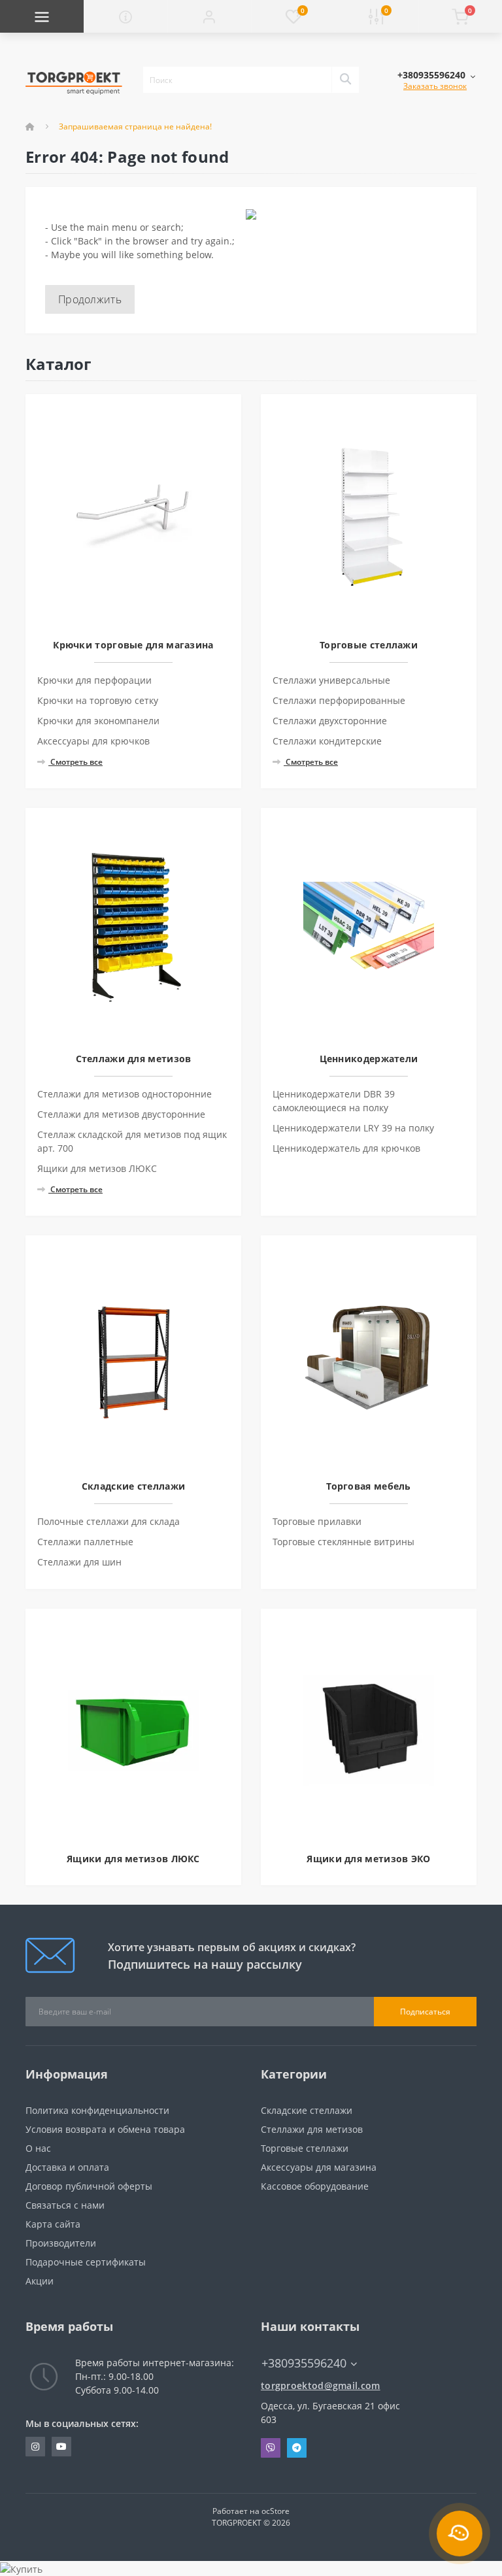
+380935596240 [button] (304, 2363)
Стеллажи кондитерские (327, 741)
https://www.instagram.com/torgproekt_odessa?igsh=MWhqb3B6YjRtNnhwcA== (35, 2447)
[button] (209, 16)
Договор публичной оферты (89, 2186)
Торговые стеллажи (305, 2148)
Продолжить (90, 299)
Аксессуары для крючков (93, 741)
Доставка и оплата (67, 2167)
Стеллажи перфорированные (339, 700)
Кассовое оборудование (315, 2186)
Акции (40, 2281)
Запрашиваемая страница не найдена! (135, 126)
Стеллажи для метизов (312, 2129)
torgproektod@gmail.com (321, 2385)
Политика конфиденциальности (97, 2110)
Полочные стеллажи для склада (109, 1521)
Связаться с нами (65, 2205)
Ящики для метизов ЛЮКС (97, 1168)
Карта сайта (53, 2224)
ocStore (276, 2511)
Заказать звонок (435, 86)
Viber (271, 2448)
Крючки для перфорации (94, 680)
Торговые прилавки (317, 1521)
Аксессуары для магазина (319, 2167)
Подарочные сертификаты (86, 2262)
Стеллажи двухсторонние (330, 721)
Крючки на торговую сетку (98, 700)
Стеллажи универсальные (331, 680)
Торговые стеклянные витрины (343, 1542)
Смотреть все (75, 762)
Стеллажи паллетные (85, 1542)
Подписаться (425, 2012)
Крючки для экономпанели (98, 721)
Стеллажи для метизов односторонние (125, 1094)
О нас (38, 2148)
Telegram (297, 2448)
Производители (61, 2243)
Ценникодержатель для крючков (346, 1148)
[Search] (345, 80)
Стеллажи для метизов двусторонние (121, 1114)
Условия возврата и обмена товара (105, 2129)
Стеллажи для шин (79, 1562)
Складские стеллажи (307, 2110)
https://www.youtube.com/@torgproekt (61, 2447)
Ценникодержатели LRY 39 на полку (353, 1128)
